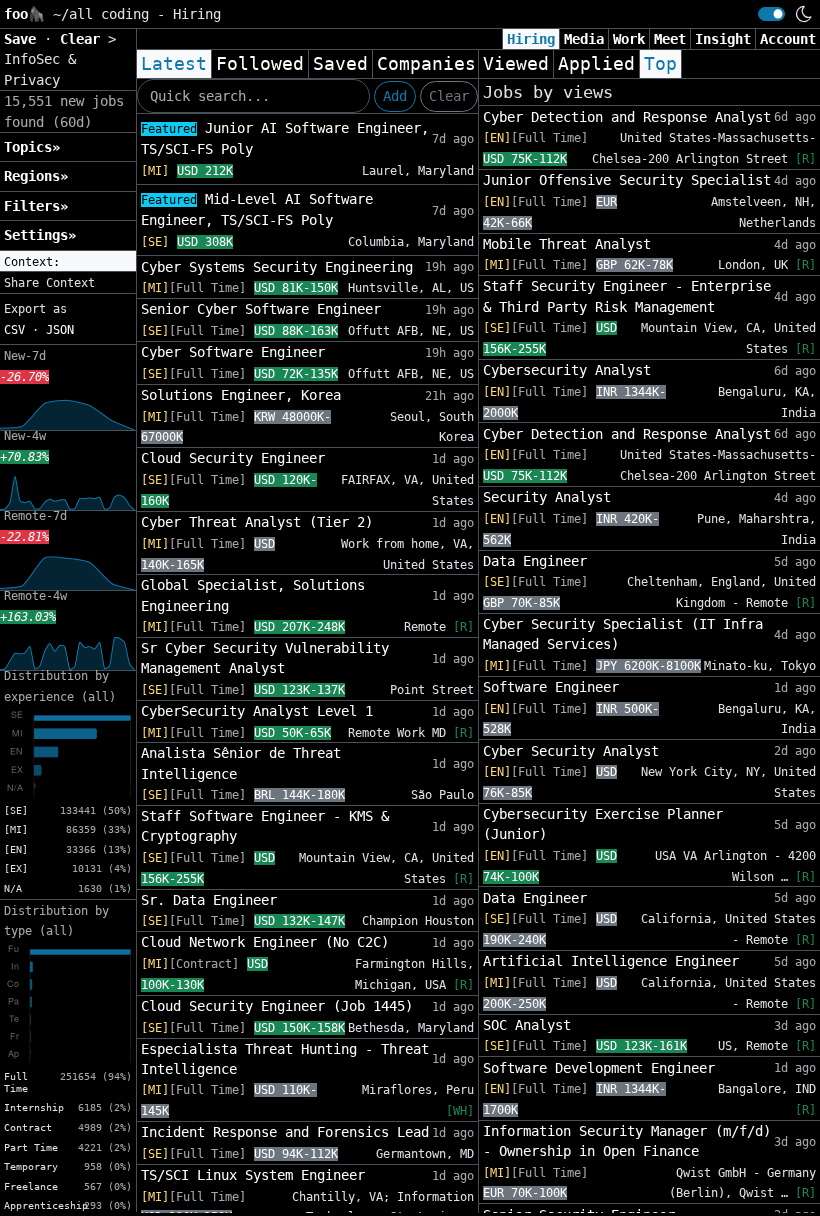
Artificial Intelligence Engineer (611, 961)
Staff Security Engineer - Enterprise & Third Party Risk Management (627, 296)
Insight (723, 39)
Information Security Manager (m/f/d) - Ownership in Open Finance (627, 1141)
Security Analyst (547, 497)
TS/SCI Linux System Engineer (253, 1175)
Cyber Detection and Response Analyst (627, 117)
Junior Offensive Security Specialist (627, 180)
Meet (670, 39)
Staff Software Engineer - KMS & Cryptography (265, 826)
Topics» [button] (32, 147)
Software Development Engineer (599, 1068)
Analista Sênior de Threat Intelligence (241, 763)
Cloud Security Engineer (233, 458)
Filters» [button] (36, 206)
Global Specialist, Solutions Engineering (253, 595)
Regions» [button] (36, 176)
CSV (14, 330)
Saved (340, 64)
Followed (260, 64)
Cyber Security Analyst (571, 751)
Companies (426, 64)
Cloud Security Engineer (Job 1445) (277, 1006)
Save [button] (24, 39)
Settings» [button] (40, 235)
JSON (60, 330)
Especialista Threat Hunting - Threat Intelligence (285, 1059)
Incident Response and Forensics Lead (285, 1132)
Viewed (516, 64)
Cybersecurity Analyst (567, 370)
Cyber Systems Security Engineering (277, 267)
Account (788, 39)
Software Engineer (551, 687)
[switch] (771, 14)
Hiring (531, 39)
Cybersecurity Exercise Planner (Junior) (603, 824)
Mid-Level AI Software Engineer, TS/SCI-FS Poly (257, 209)
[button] (68, 262)
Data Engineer (535, 561)
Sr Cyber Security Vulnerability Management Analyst (265, 658)
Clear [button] (84, 39)
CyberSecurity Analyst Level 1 (257, 711)
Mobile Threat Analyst (567, 244)
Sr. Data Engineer (209, 900)
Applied (596, 64)
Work (629, 39)
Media (584, 39)
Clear (449, 96)
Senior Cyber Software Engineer (261, 309)
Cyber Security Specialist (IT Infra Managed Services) (623, 634)
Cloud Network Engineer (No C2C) (265, 942)
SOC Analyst (527, 1025)
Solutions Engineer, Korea (241, 395)
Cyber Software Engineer (233, 352)
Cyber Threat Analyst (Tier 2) (257, 522)
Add (395, 96)
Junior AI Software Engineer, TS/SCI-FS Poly (285, 138)
